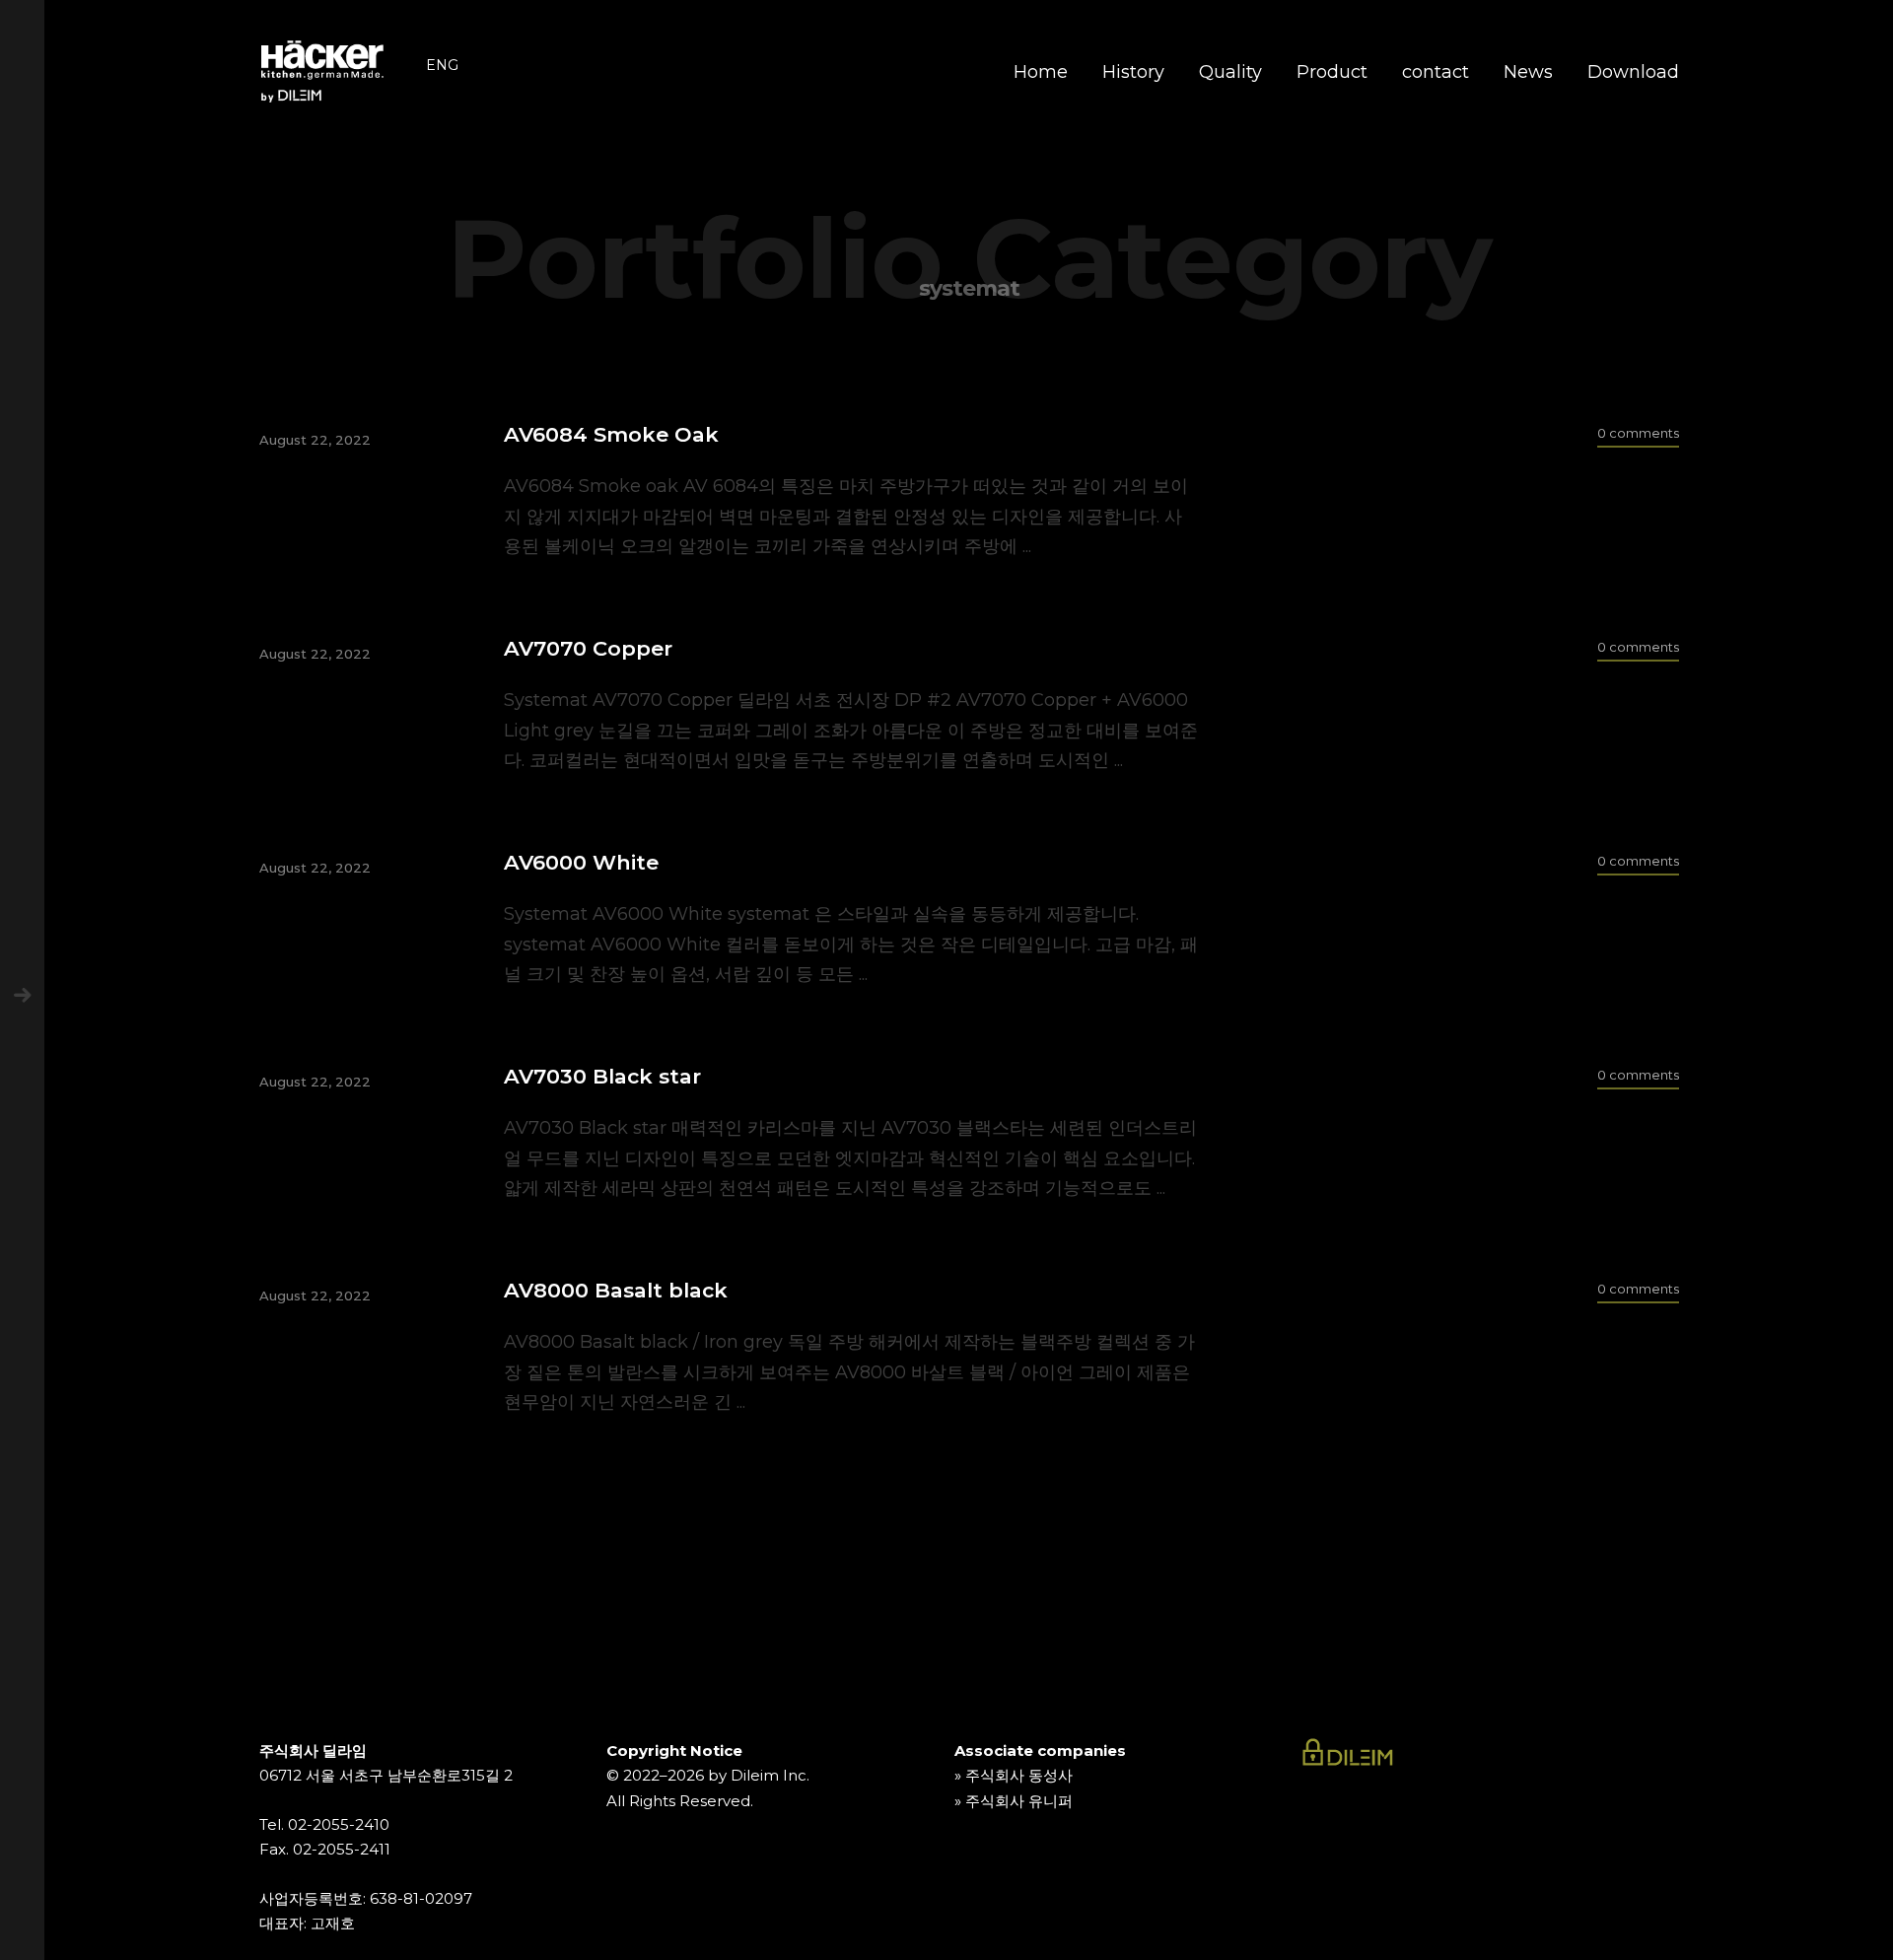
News (1528, 72)
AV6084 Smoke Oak (611, 434)
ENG (442, 65)
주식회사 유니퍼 (1019, 1801)
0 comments (1638, 433)
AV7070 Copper (588, 648)
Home (1041, 72)
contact (1436, 72)
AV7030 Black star (602, 1076)
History (1133, 72)
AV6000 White (581, 862)
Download (1633, 72)
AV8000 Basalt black (616, 1290)
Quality (1230, 72)
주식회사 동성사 (1019, 1775)
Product (1332, 72)
